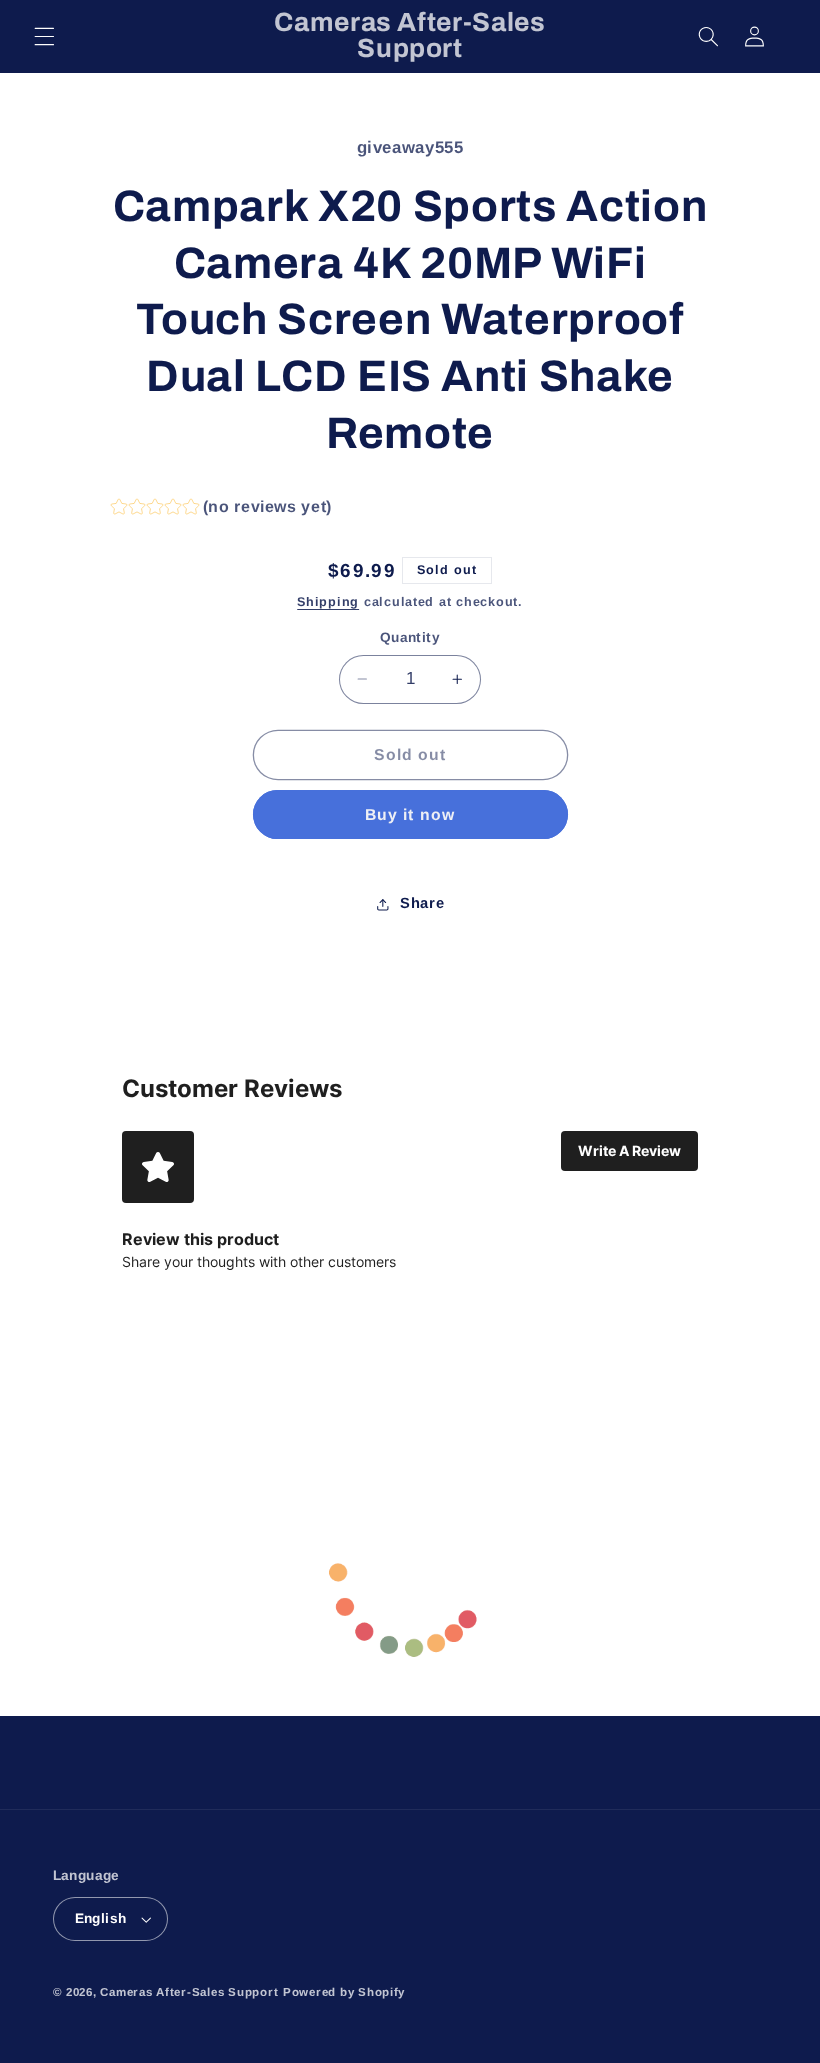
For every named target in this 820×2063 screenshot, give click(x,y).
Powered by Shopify (344, 1992)
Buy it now (410, 814)
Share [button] (422, 903)
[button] (44, 36)
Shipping (328, 602)
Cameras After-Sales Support (189, 1992)
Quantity (410, 637)
